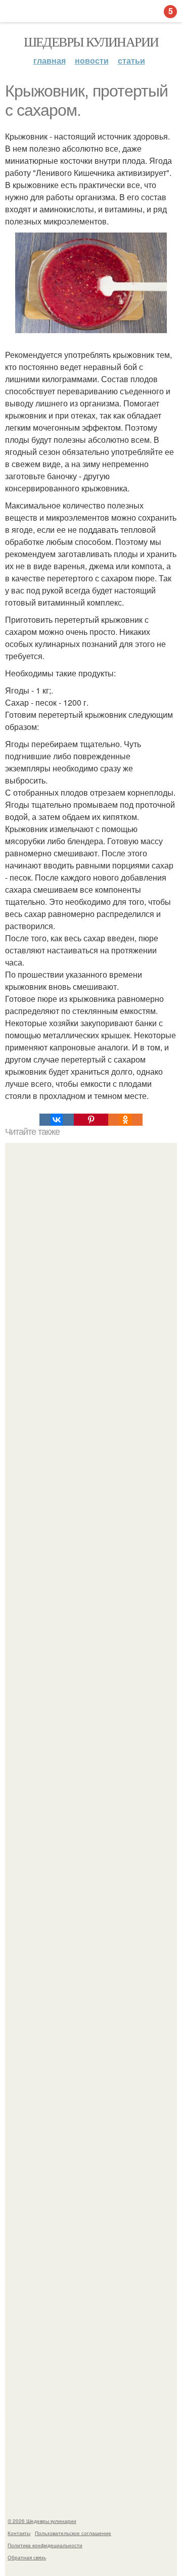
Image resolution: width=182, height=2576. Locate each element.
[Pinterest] (91, 1120)
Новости (92, 60)
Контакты (19, 2533)
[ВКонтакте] (57, 1120)
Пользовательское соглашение (73, 2533)
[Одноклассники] (125, 1120)
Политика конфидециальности (45, 2545)
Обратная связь (27, 2557)
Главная (50, 60)
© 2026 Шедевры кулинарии (42, 2521)
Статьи (131, 60)
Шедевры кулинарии (91, 41)
